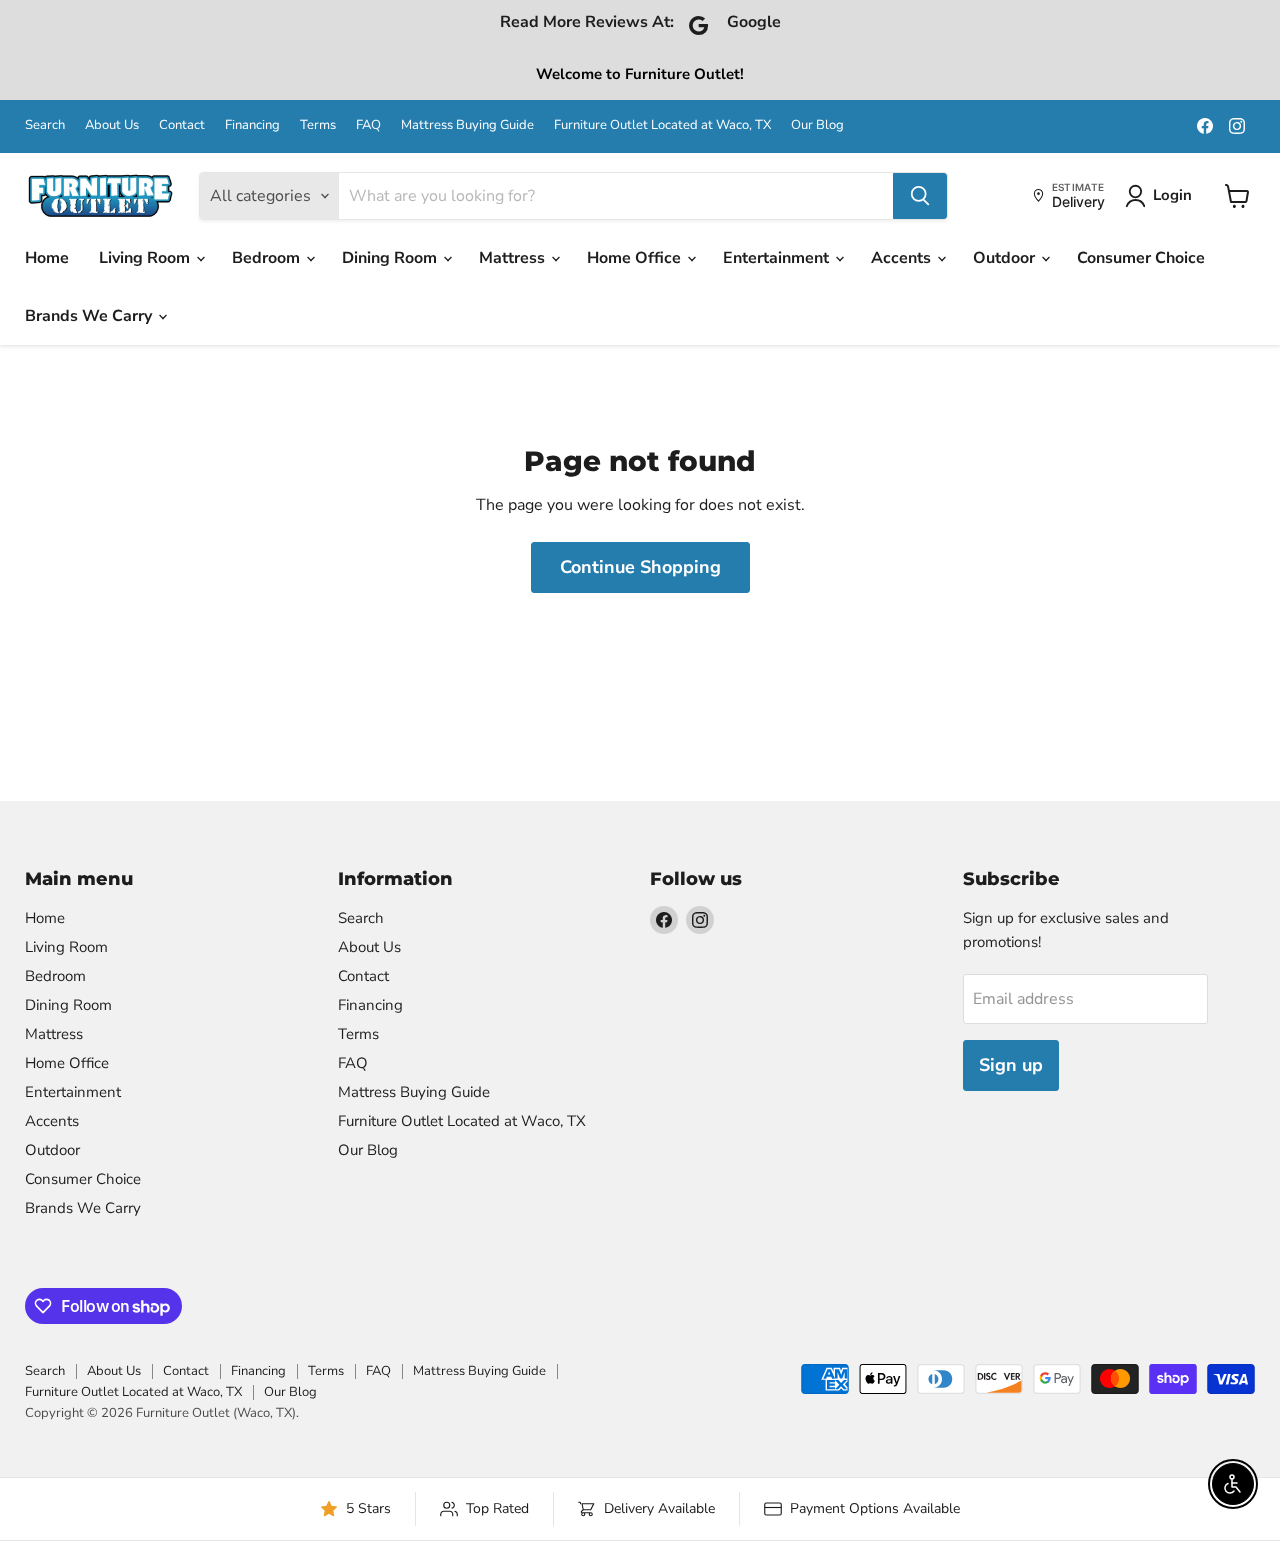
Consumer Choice (1141, 258)
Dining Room (391, 258)
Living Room (146, 258)
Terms (318, 125)
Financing (252, 125)
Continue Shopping (640, 567)
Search (45, 125)
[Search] (920, 196)
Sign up (1011, 1065)
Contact (182, 125)
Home (47, 258)
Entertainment (778, 258)
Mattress (514, 258)
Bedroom (268, 258)
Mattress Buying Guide (467, 125)
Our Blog (817, 125)
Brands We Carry (90, 316)
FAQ (368, 125)
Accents (903, 258)
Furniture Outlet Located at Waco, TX (662, 125)
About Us (112, 125)
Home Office (636, 258)
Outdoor (1006, 258)
